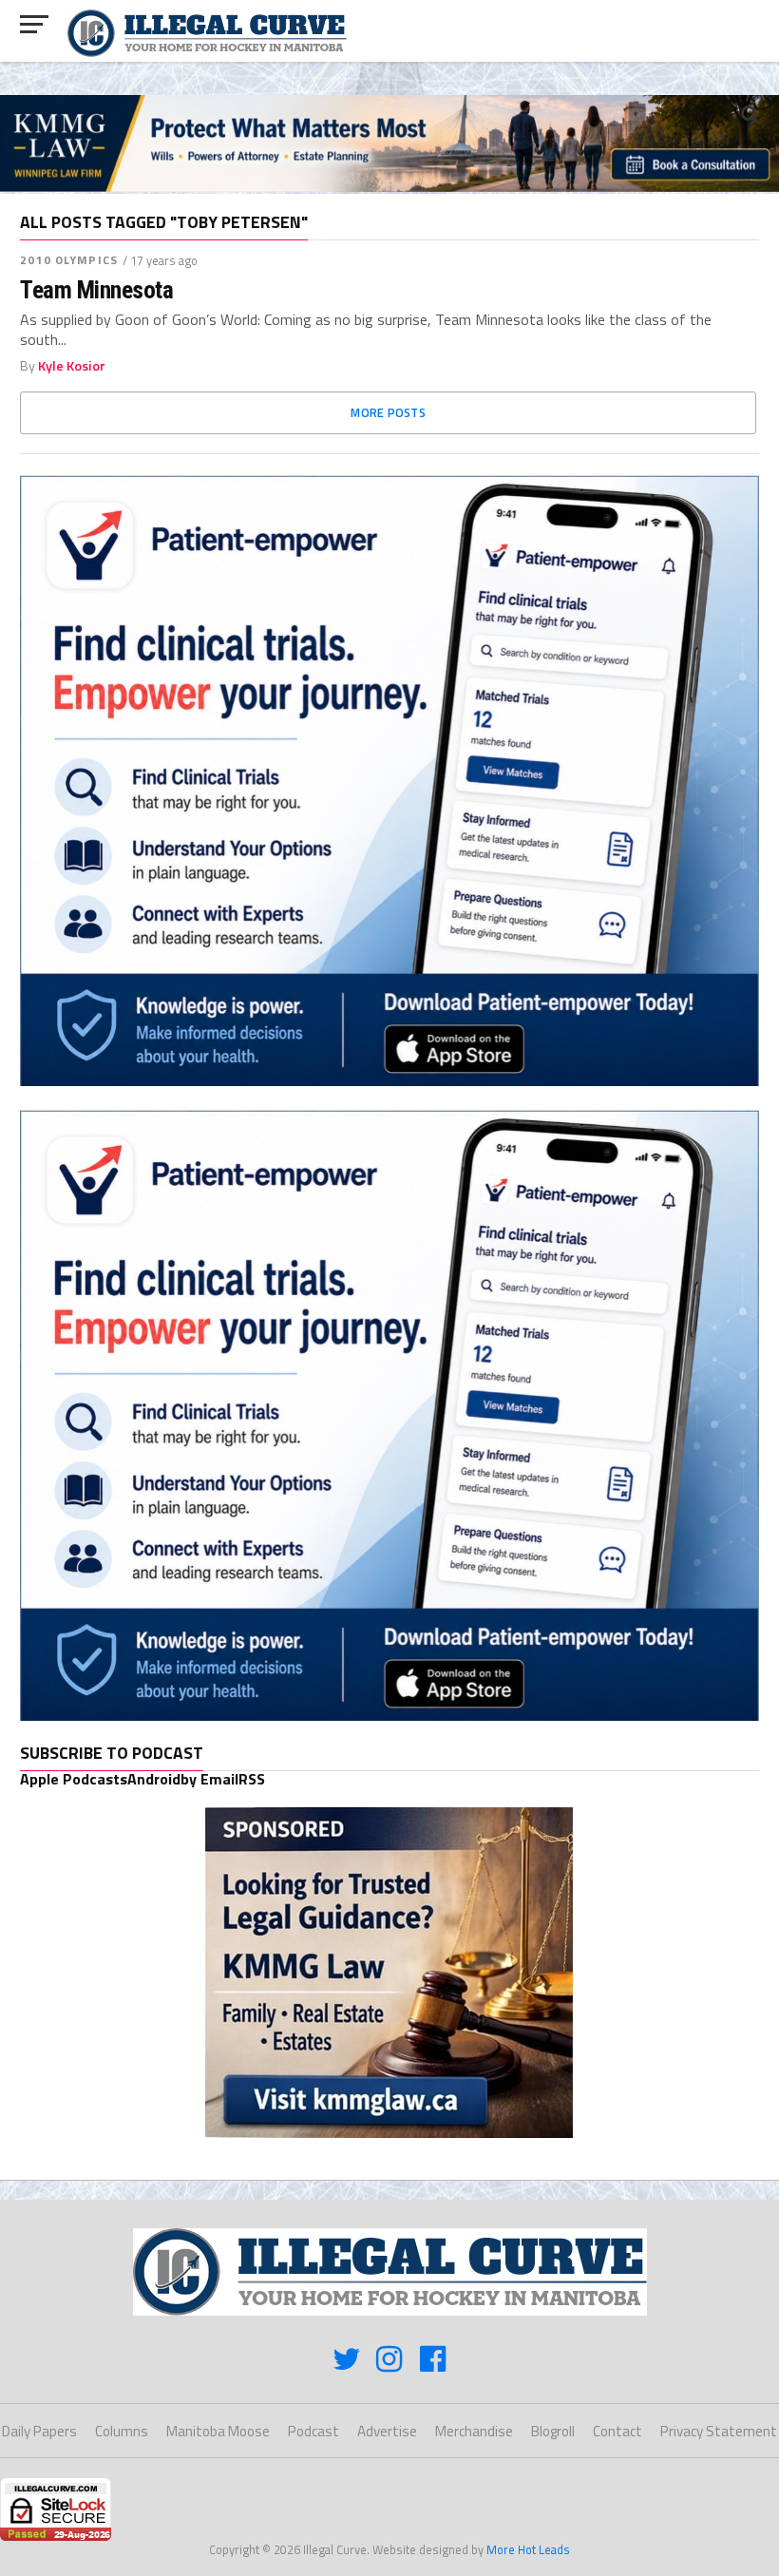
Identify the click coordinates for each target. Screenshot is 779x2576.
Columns (122, 2431)
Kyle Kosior (72, 366)
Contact (617, 2431)
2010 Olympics (69, 260)
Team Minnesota (96, 290)
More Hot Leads (528, 2549)
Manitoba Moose (218, 2431)
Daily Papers (39, 2431)
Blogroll (553, 2431)
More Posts (388, 412)
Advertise (387, 2431)
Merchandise (474, 2431)
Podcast (313, 2431)
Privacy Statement (719, 2431)
